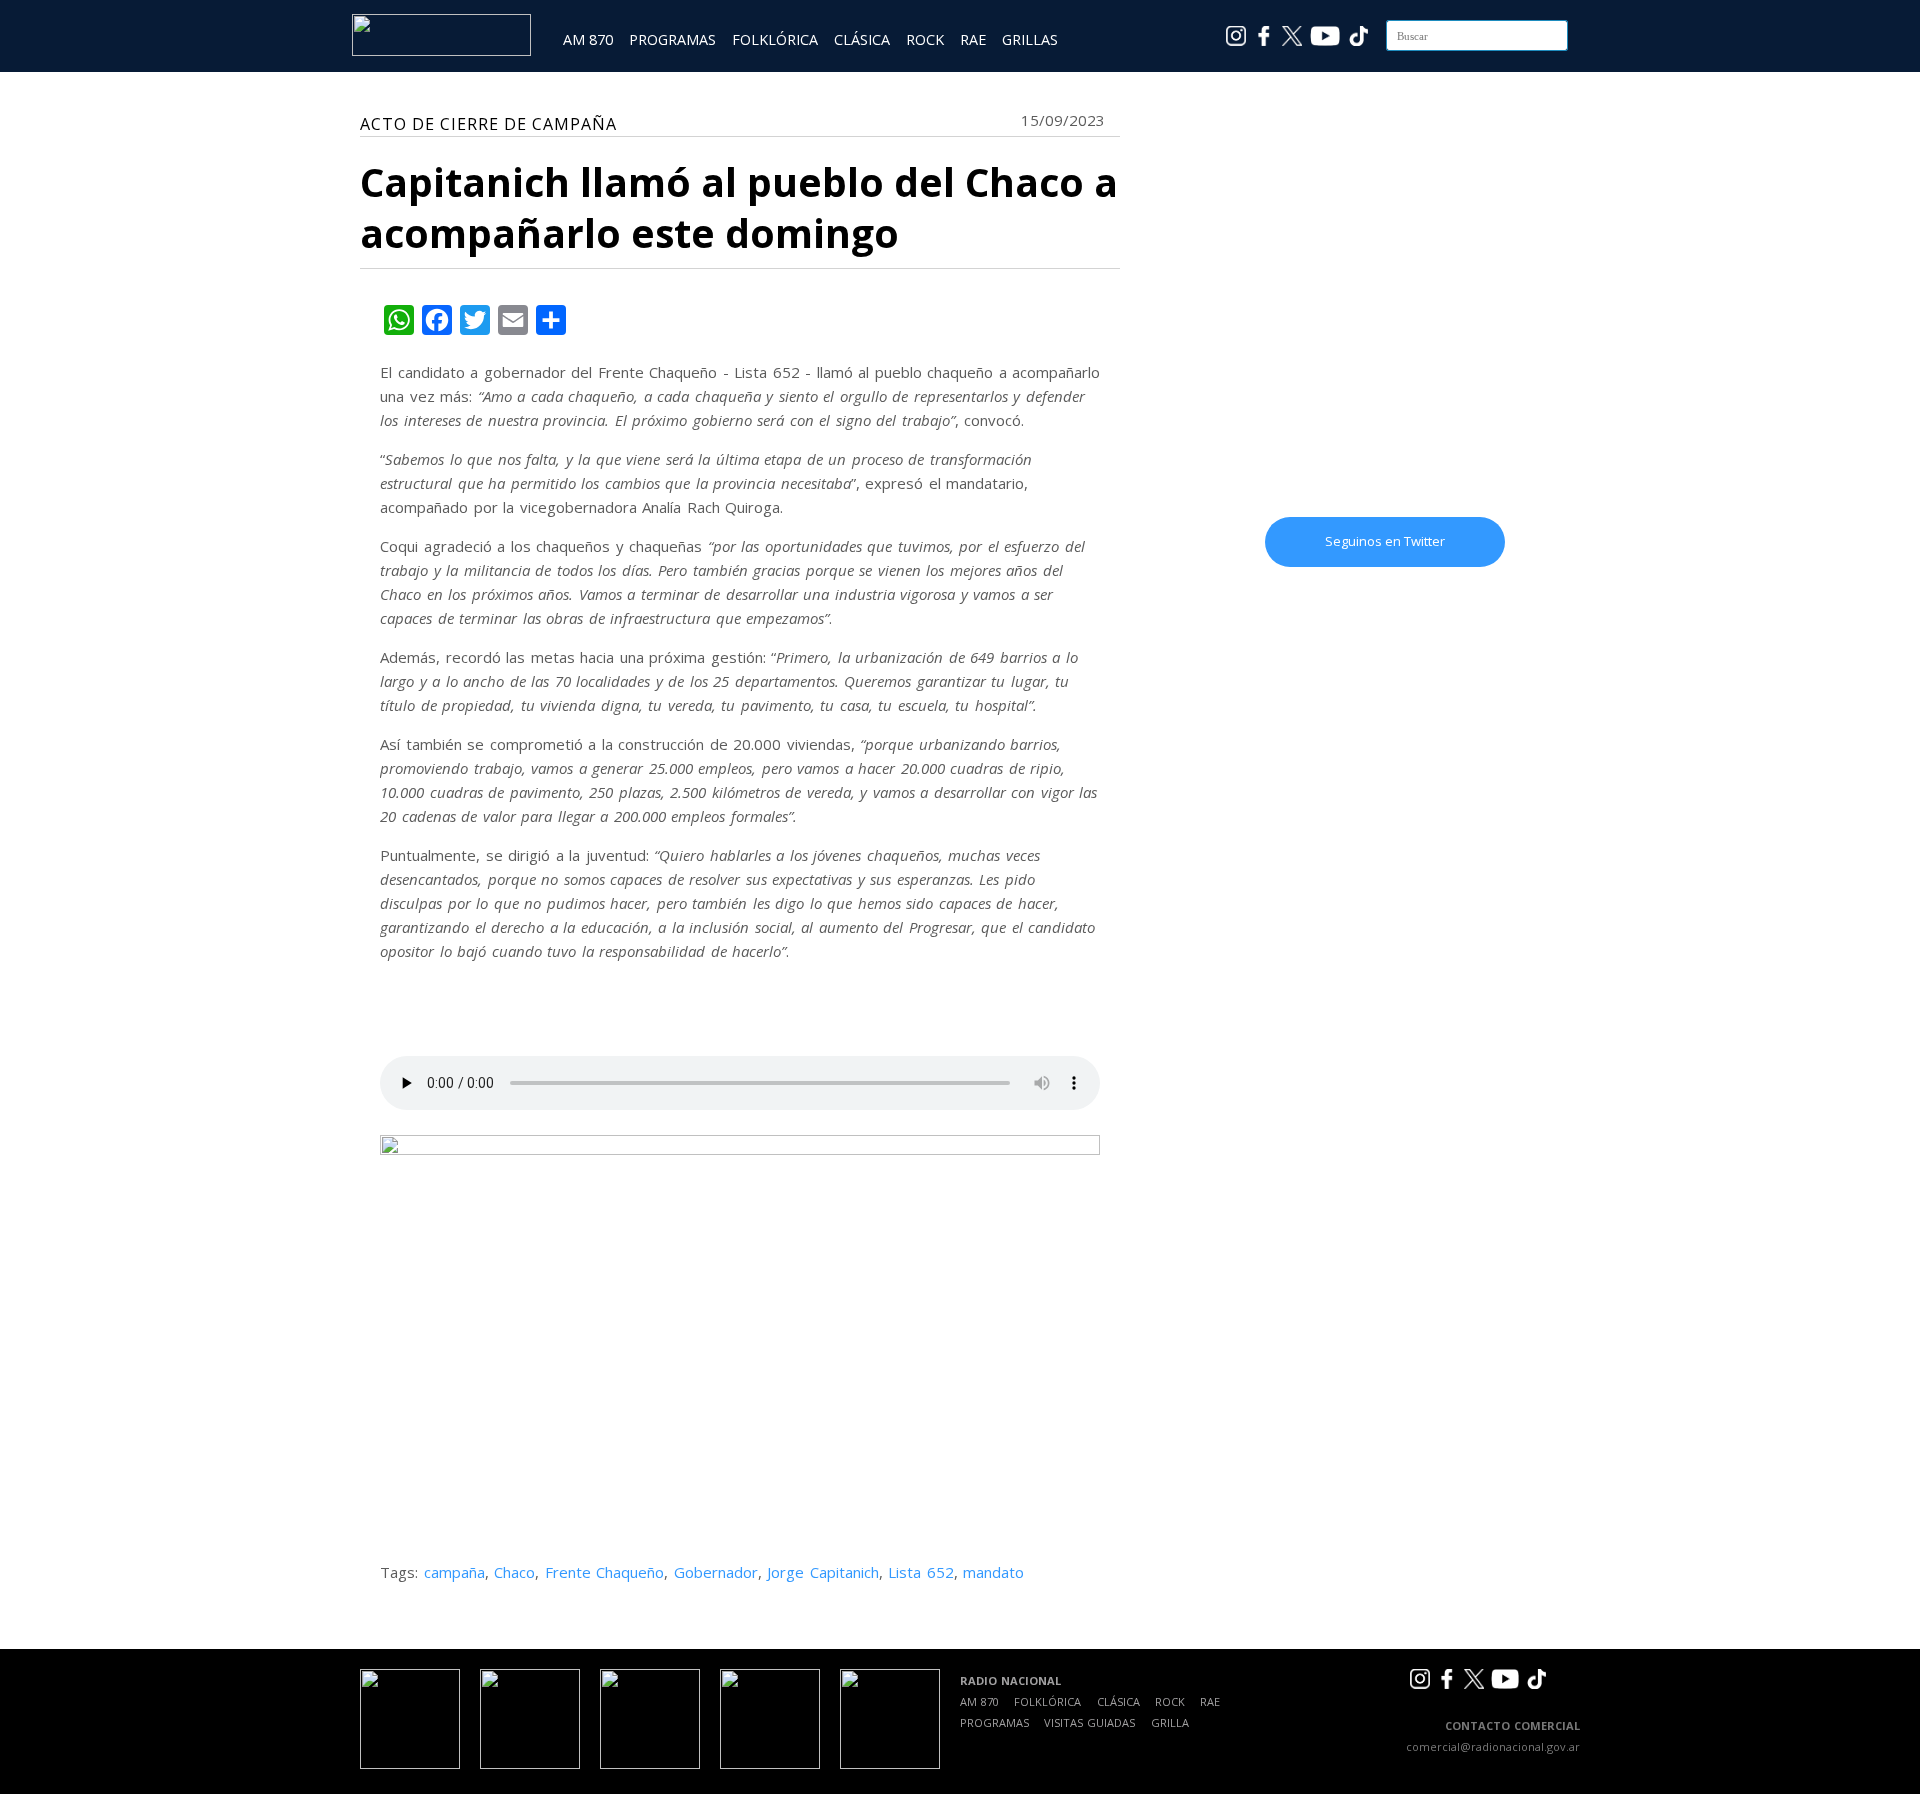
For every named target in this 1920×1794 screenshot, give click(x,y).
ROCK (925, 39)
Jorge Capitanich (823, 1572)
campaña (454, 1572)
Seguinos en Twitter (1385, 541)
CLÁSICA (862, 39)
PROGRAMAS (672, 39)
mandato (993, 1572)
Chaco (514, 1572)
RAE (973, 39)
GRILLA (1170, 1722)
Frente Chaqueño (605, 1572)
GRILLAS (1030, 39)
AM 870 (588, 39)
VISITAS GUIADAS (1089, 1722)
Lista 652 (921, 1572)
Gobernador (716, 1572)
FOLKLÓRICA (775, 39)
